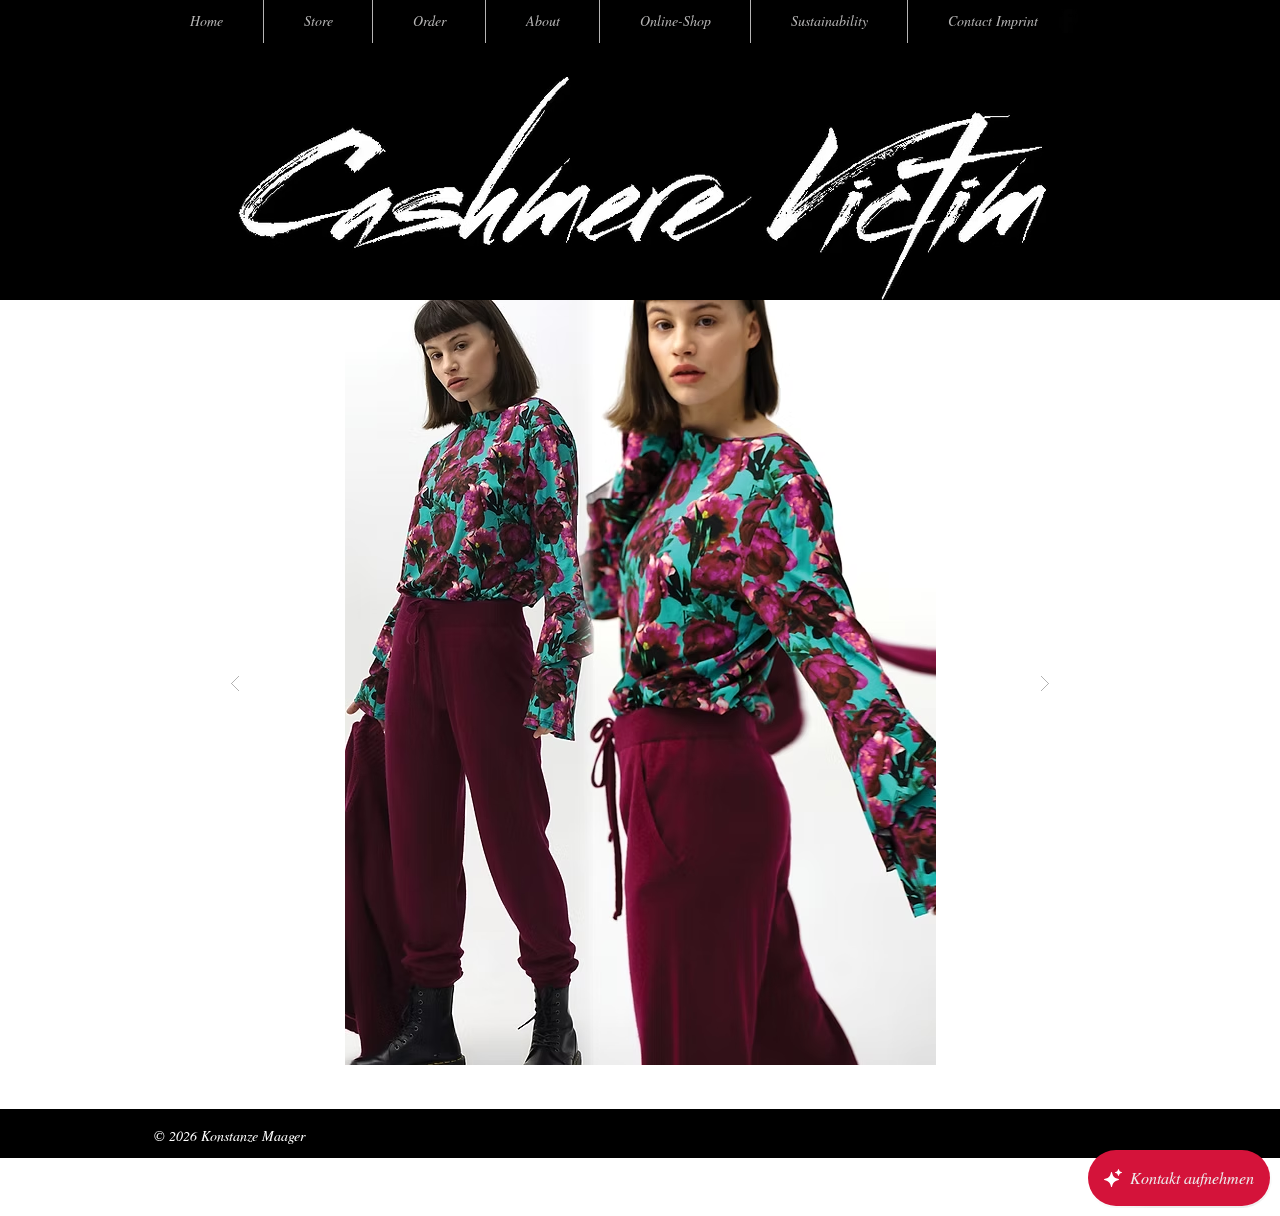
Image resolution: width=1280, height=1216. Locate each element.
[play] (1007, 316)
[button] (600, 682)
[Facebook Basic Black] (1066, 21)
